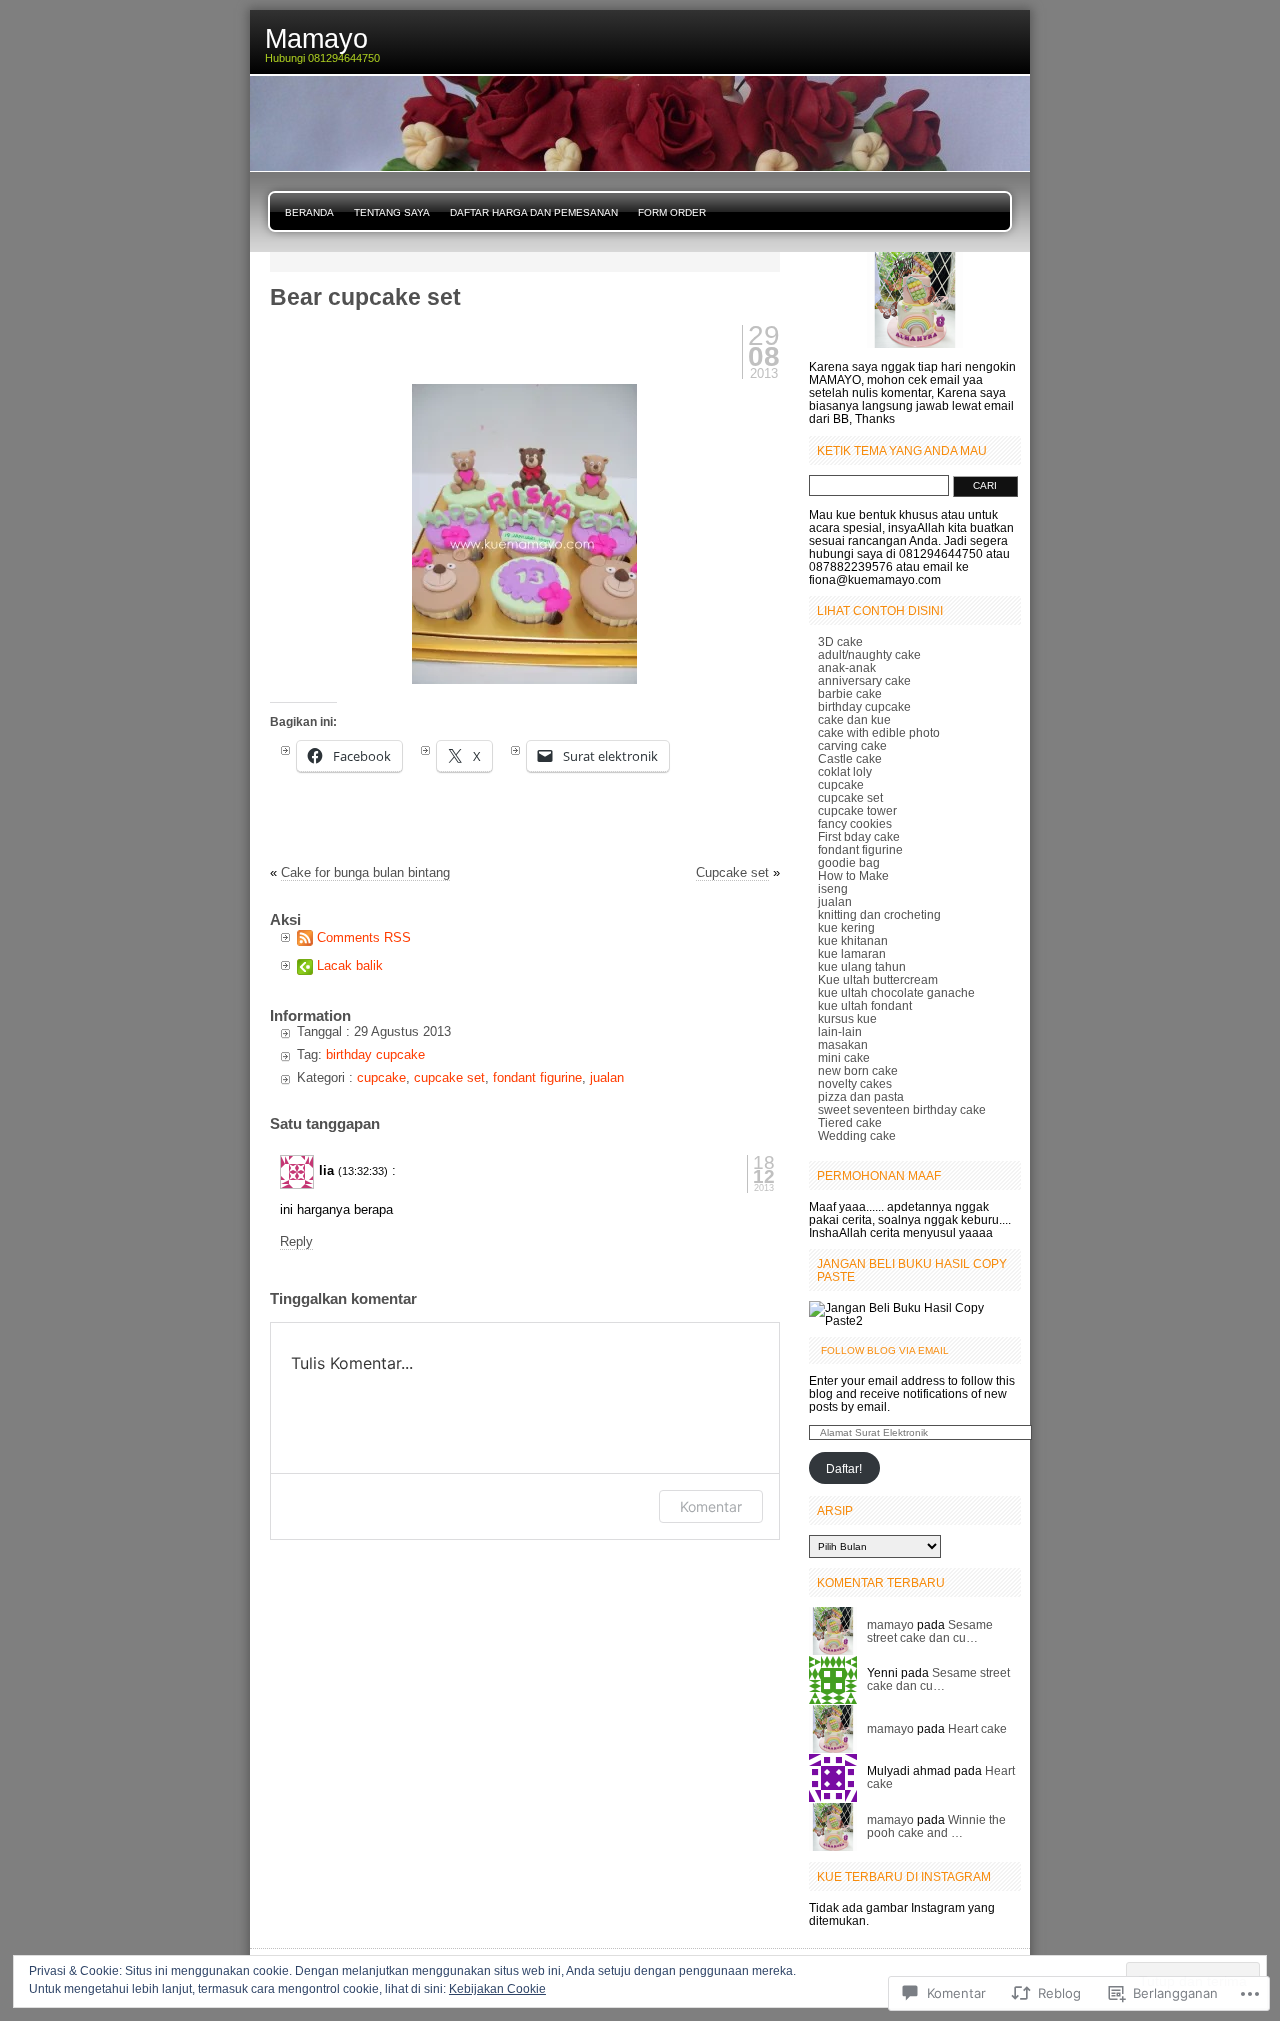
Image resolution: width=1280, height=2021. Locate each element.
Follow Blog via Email (885, 1350)
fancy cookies (855, 823)
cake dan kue (854, 719)
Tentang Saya (392, 212)
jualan (607, 1077)
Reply (296, 1241)
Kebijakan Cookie (497, 1989)
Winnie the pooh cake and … (936, 1826)
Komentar (711, 1506)
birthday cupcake (375, 1054)
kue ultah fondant (865, 1005)
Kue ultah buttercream (878, 979)
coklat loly (845, 771)
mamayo (890, 1624)
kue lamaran (852, 953)
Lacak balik (350, 965)
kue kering (846, 927)
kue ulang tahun (862, 966)
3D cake (840, 641)
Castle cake (850, 758)
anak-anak (847, 667)
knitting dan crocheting (879, 914)
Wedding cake (857, 1135)
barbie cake (850, 693)
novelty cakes (855, 1083)
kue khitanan (853, 940)
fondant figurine (537, 1077)
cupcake (381, 1077)
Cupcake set (732, 872)
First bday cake (859, 836)
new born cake (858, 1070)
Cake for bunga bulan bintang (365, 872)
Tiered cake (850, 1122)
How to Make (853, 875)
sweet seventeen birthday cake (902, 1109)
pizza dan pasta (861, 1096)
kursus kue (847, 1018)
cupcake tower (857, 810)
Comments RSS (364, 937)
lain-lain (840, 1031)
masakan (843, 1044)
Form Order (672, 212)
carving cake (852, 745)
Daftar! (844, 1468)
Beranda (309, 212)
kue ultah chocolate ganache (896, 992)
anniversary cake (864, 680)
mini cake (844, 1057)
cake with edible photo (879, 732)
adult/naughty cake (869, 654)
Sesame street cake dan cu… (930, 1631)
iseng (833, 888)
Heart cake (977, 1728)
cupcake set (449, 1077)
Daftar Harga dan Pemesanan (534, 212)
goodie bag (849, 862)
